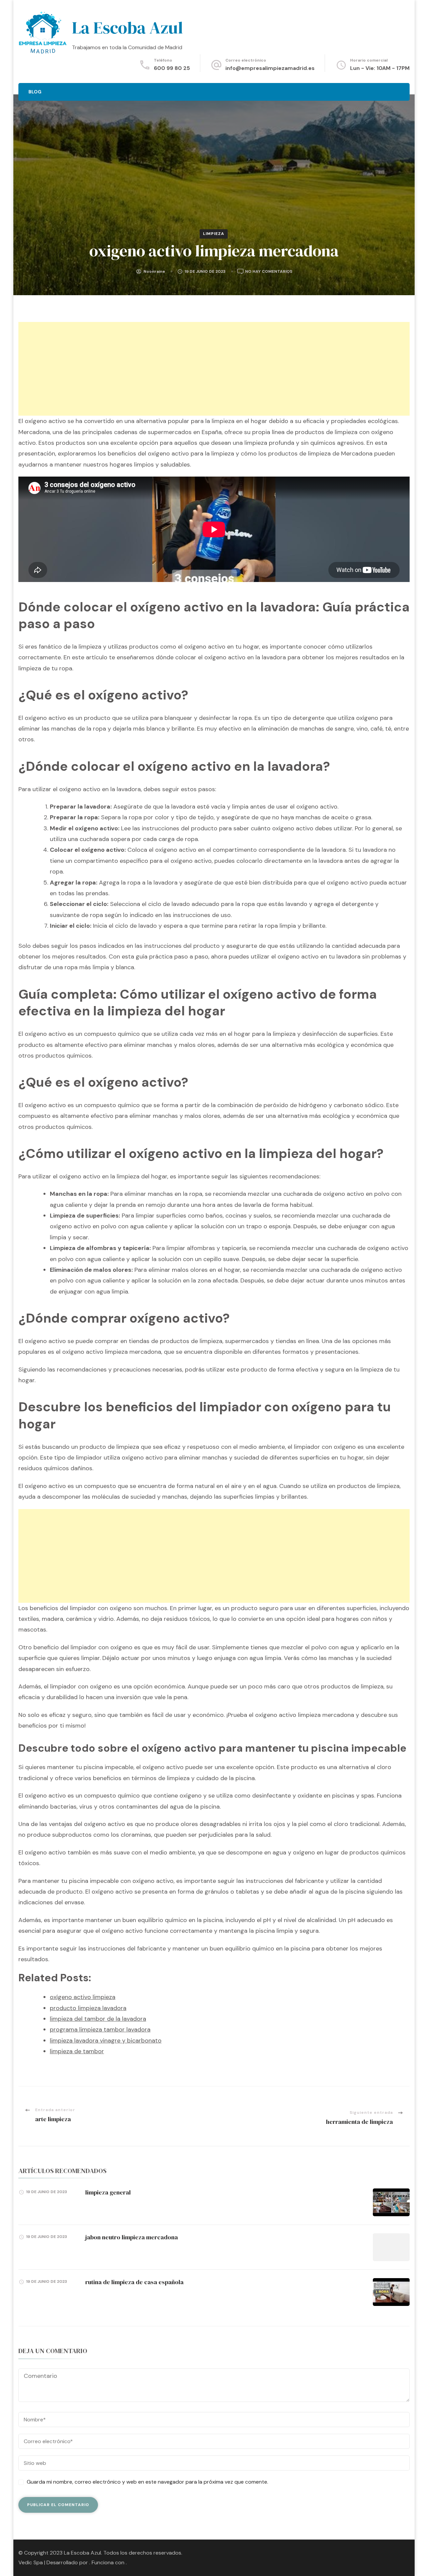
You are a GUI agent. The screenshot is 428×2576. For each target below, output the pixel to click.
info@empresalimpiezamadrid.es (270, 68)
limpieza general (108, 2192)
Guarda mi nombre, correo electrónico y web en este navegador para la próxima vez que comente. (147, 2482)
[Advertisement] (214, 369)
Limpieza (214, 234)
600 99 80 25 (172, 68)
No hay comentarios (269, 272)
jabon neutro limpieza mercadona (132, 2237)
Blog (35, 92)
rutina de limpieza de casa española (134, 2282)
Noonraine (154, 271)
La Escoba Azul (127, 28)
